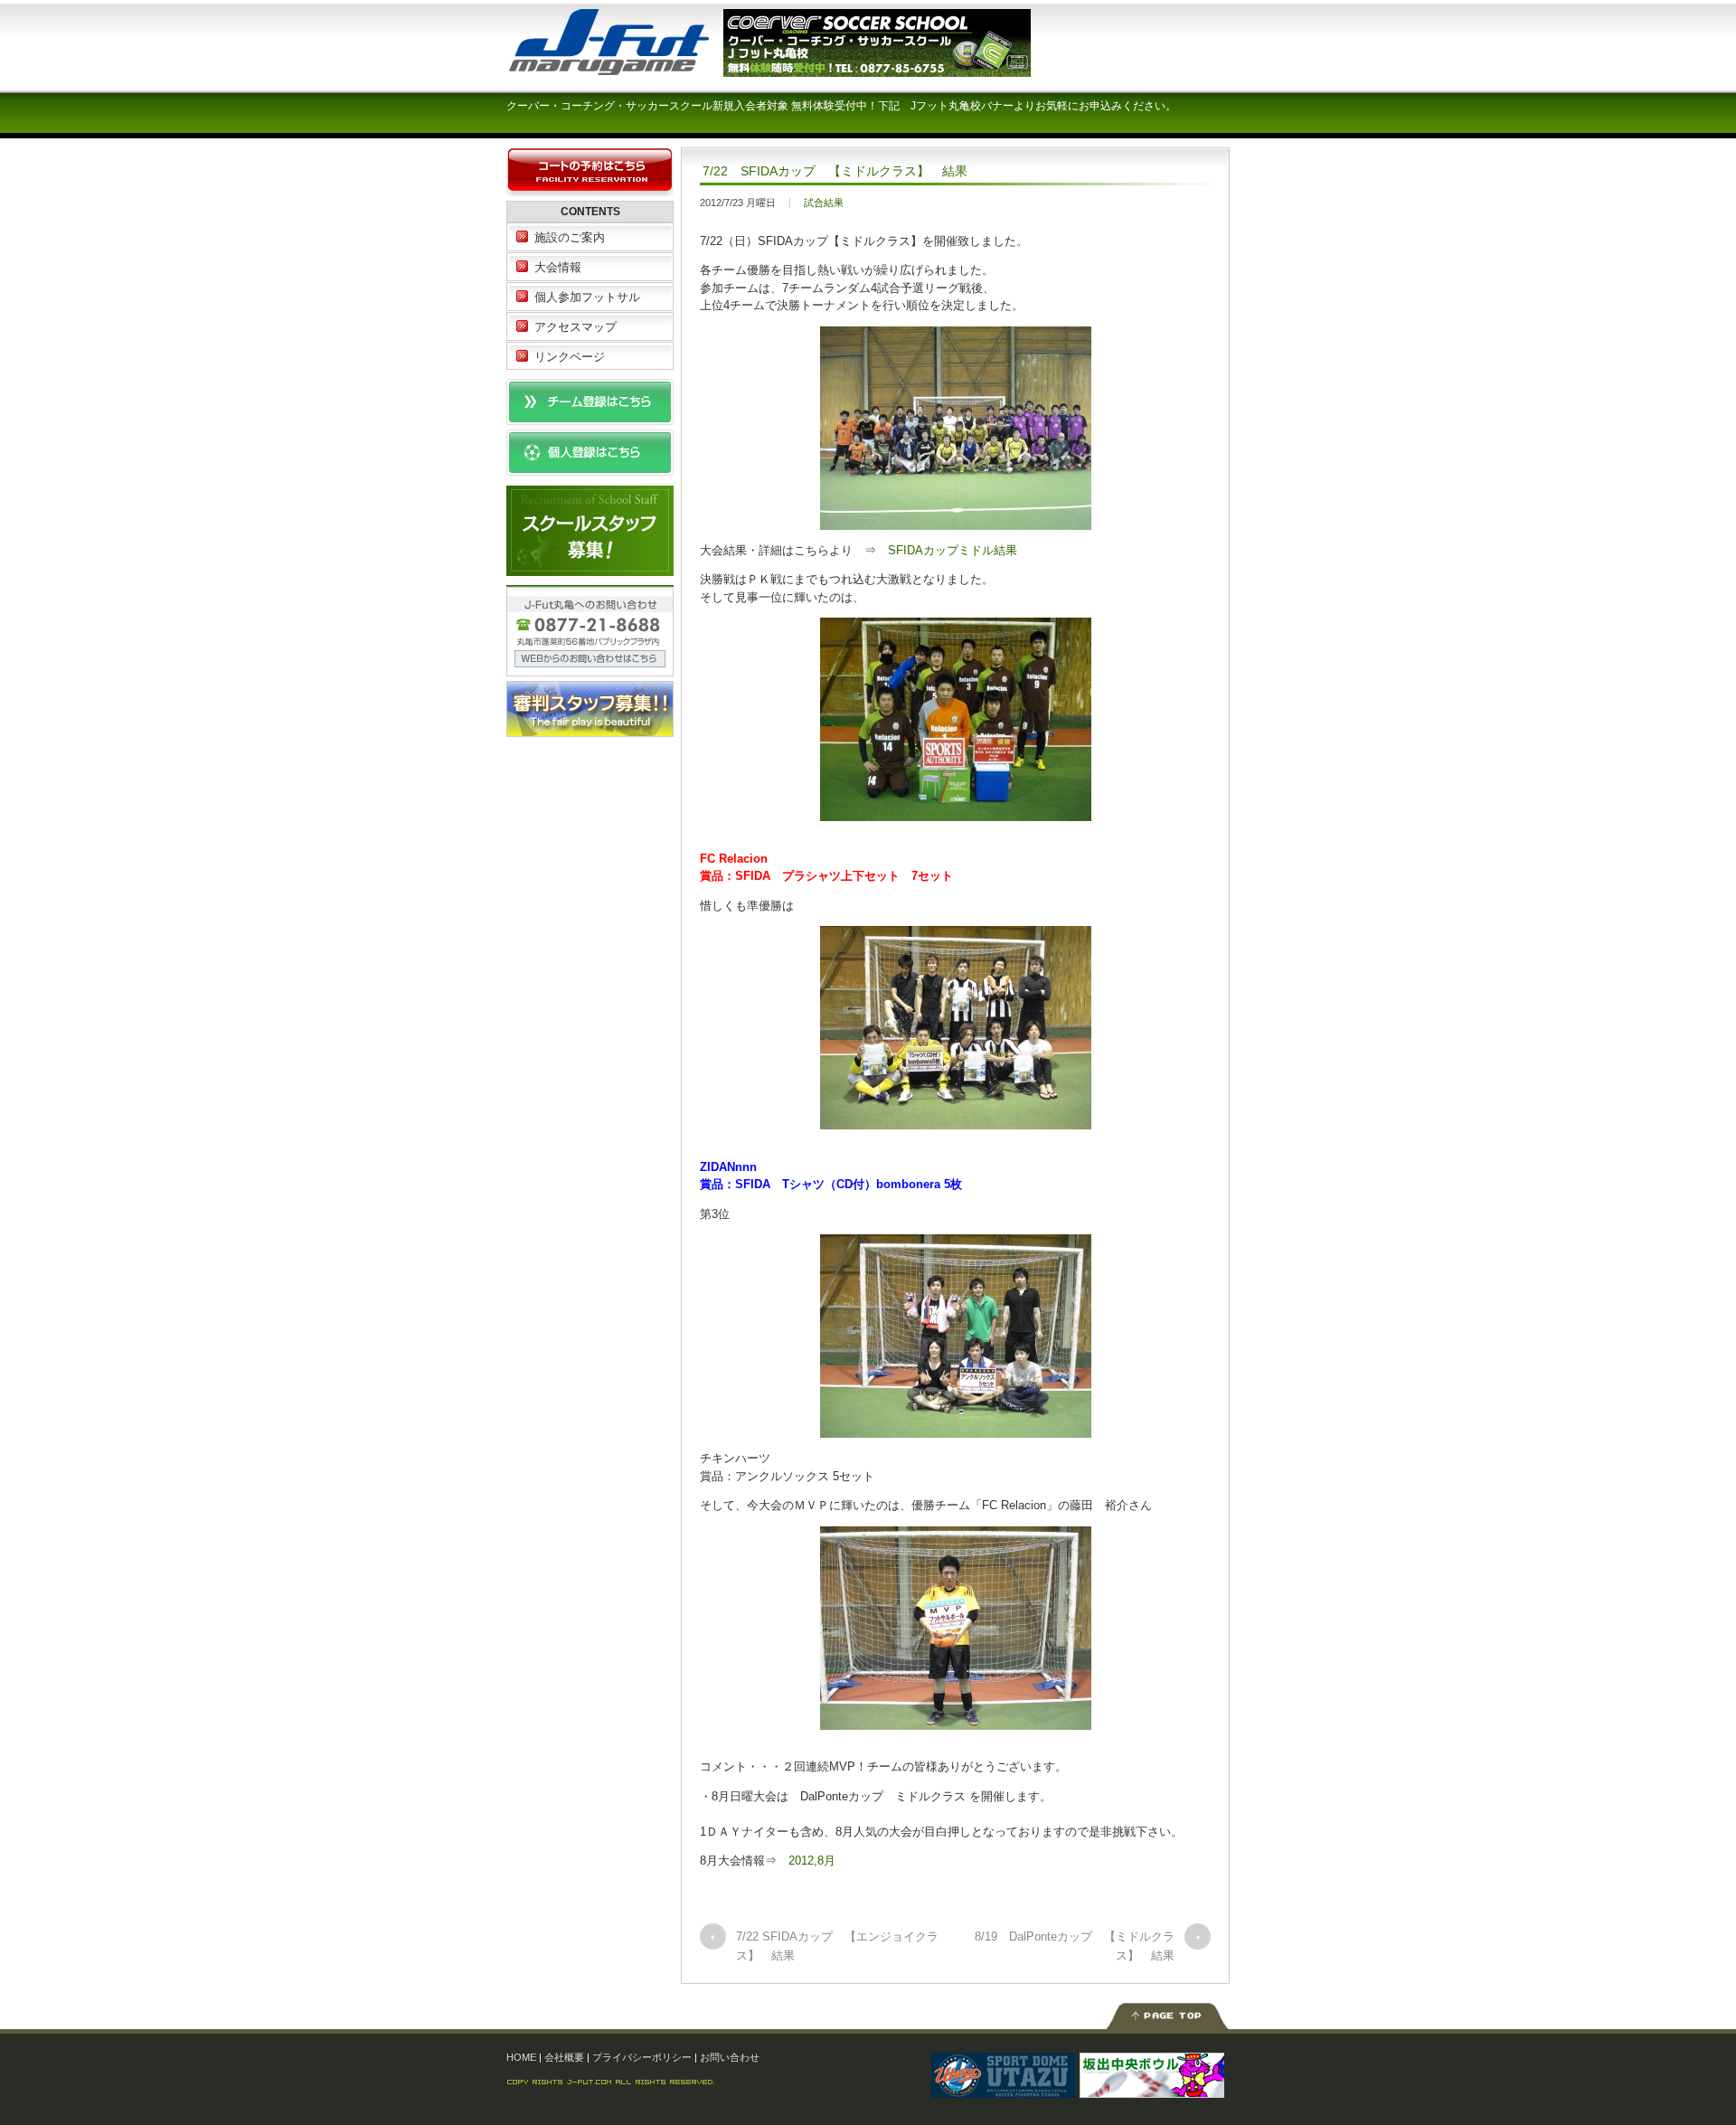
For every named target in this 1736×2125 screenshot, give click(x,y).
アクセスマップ (576, 327)
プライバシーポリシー (642, 2057)
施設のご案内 (570, 237)
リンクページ (570, 357)
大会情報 (558, 267)
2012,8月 (812, 1861)
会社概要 (564, 2057)
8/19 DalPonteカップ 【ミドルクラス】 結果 (1075, 1946)
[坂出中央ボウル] (1152, 2088)
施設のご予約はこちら (590, 172)
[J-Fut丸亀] (642, 67)
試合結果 (824, 203)
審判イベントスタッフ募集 (590, 709)
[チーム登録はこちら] (590, 416)
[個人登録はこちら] (590, 467)
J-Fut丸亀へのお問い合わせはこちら (590, 631)
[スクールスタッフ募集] (590, 567)
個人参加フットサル (587, 297)
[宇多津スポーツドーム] (1004, 2088)
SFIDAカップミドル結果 (953, 550)
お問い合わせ (730, 2057)
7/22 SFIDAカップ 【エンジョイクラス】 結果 (837, 1946)
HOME (521, 2057)
